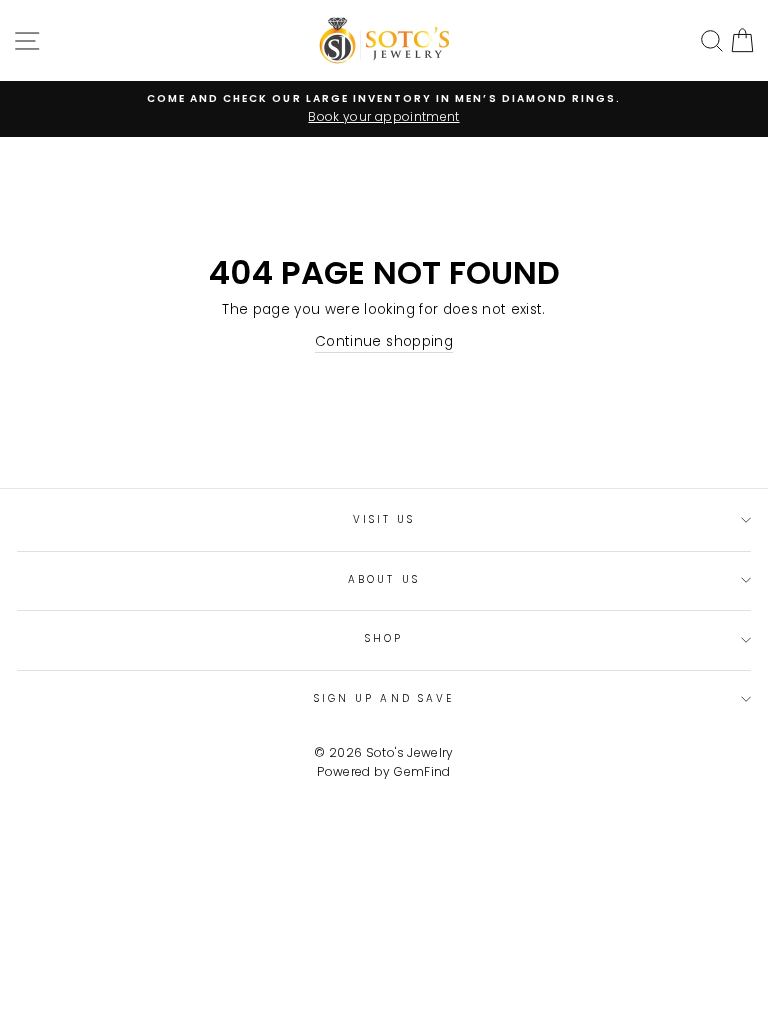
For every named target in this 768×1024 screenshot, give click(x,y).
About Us (383, 579)
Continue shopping (384, 341)
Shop (384, 638)
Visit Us (384, 519)
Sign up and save (384, 698)
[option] (384, 109)
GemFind (422, 771)
